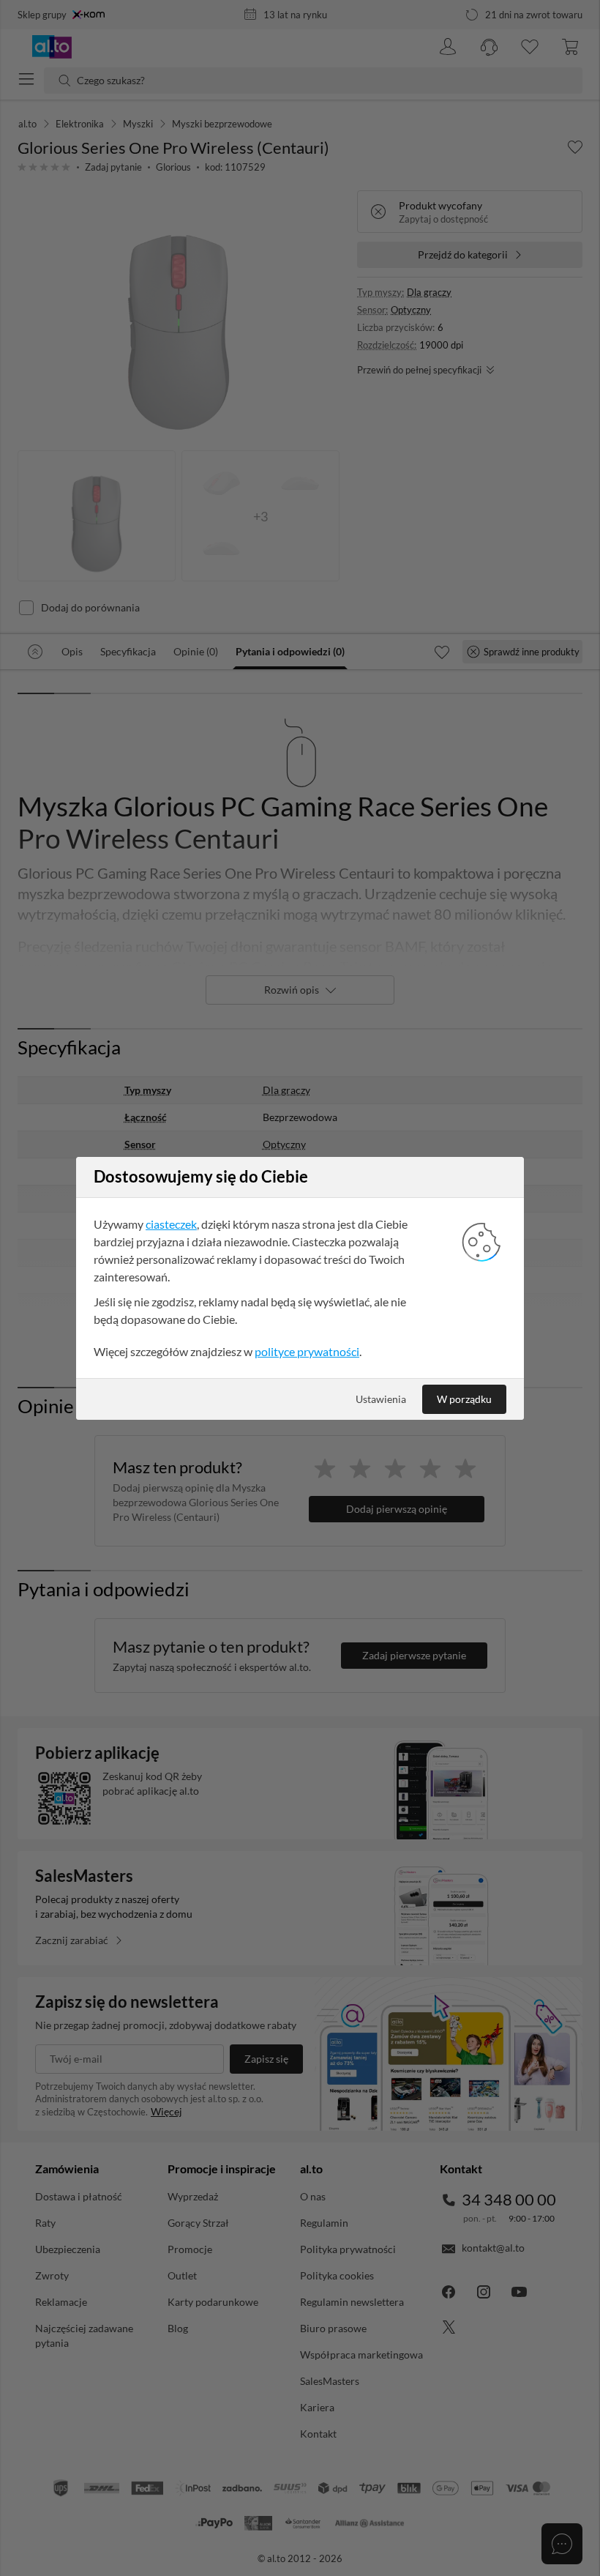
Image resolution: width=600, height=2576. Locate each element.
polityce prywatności (307, 1351)
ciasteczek (171, 1224)
